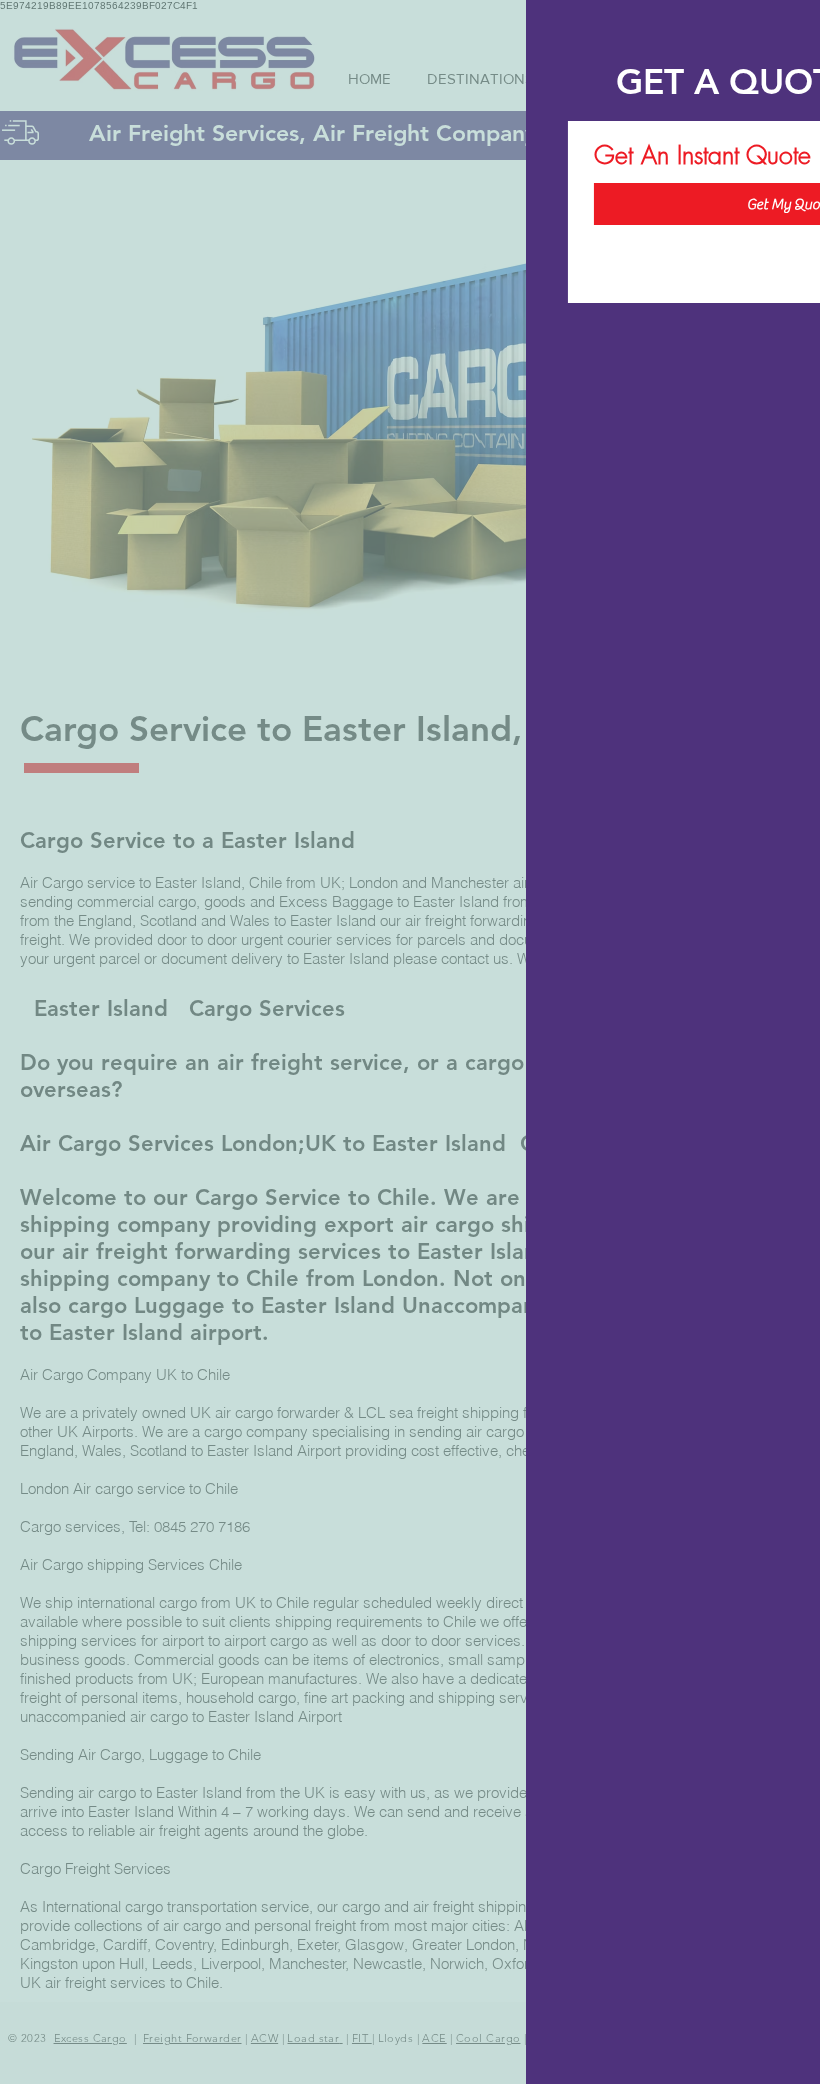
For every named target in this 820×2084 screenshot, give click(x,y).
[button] (784, 34)
